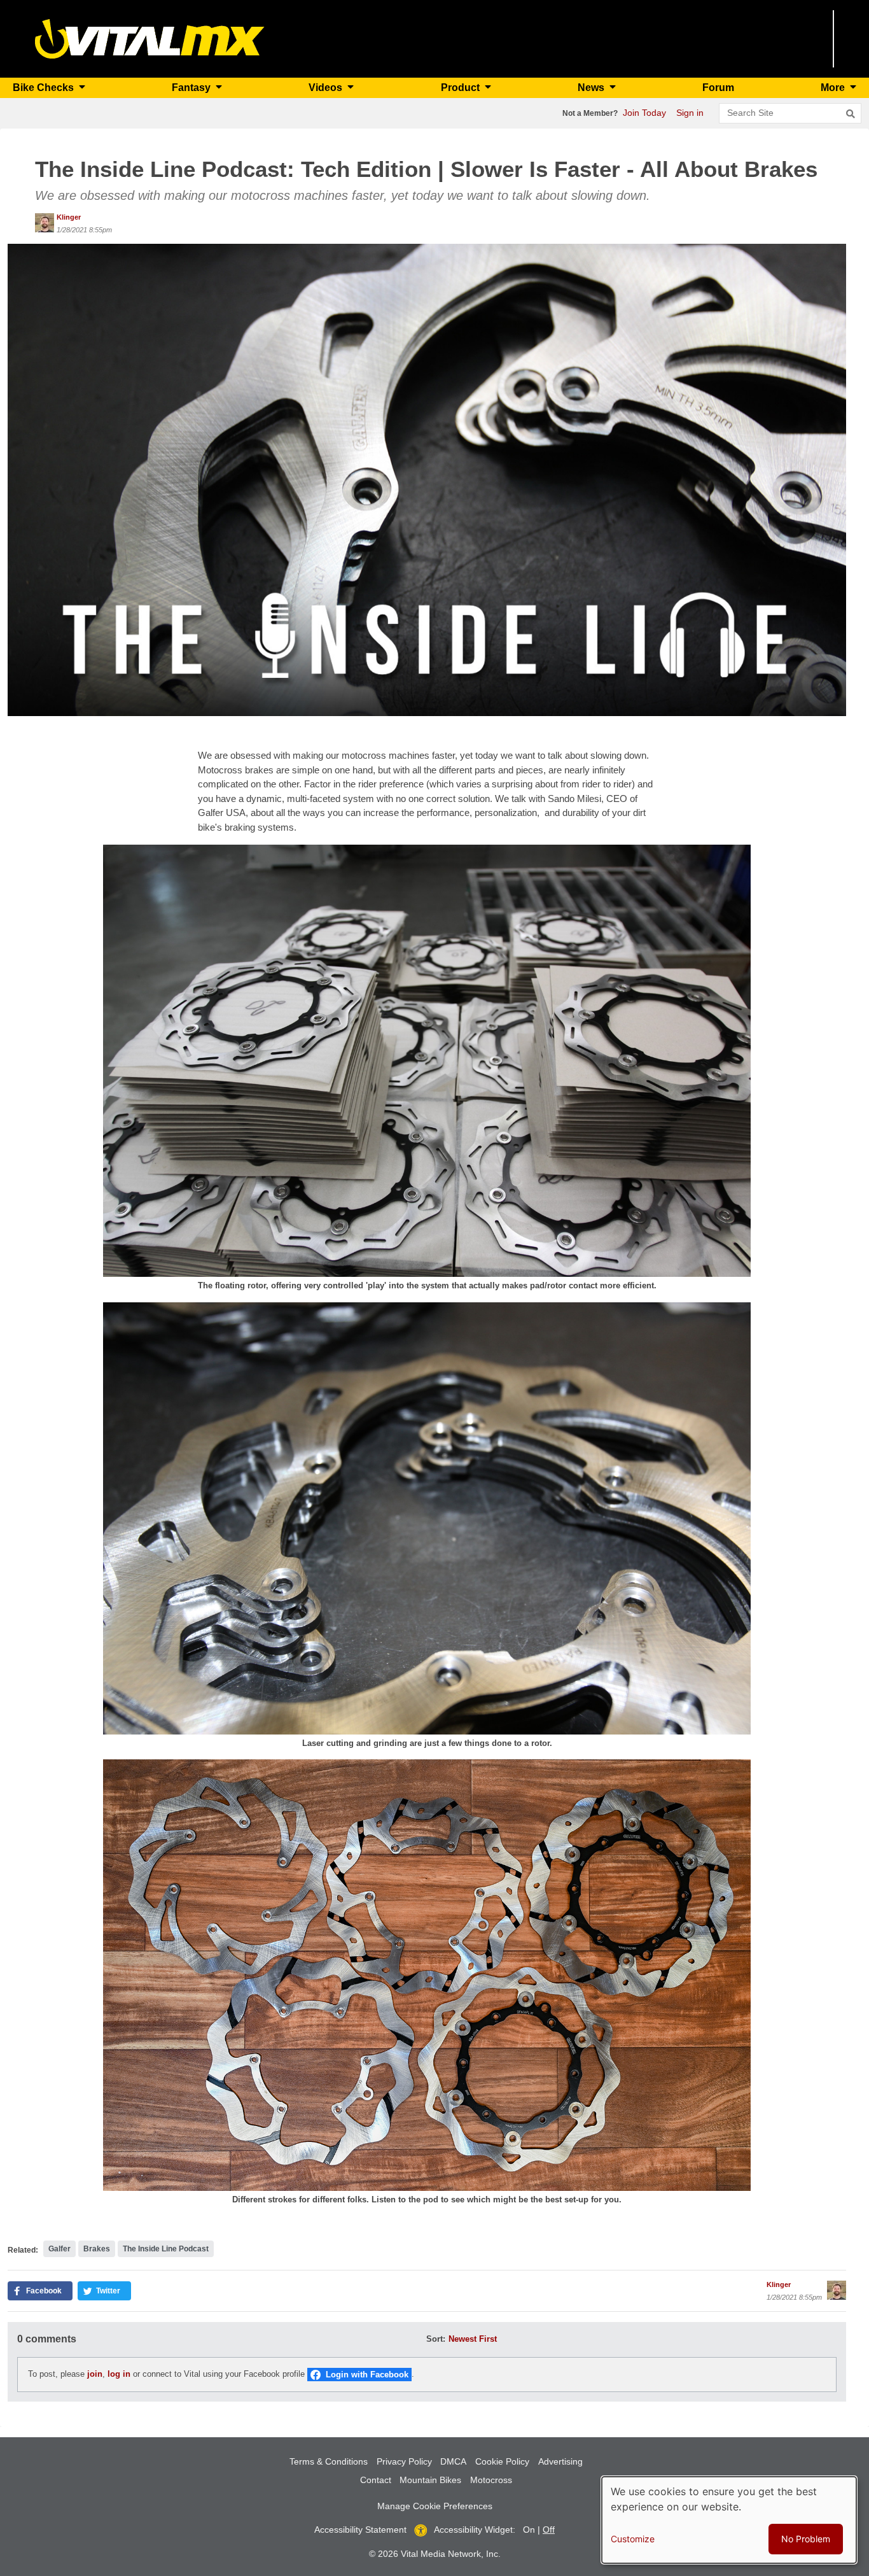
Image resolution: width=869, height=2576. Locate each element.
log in (119, 2374)
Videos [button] (327, 88)
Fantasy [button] (192, 88)
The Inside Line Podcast (166, 2249)
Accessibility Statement (360, 2530)
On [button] (529, 2530)
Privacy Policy (404, 2461)
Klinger (69, 217)
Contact (376, 2480)
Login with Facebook (367, 2375)
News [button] (592, 88)
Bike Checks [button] (45, 88)
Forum (718, 88)
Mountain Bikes (430, 2480)
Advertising (560, 2461)
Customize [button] (633, 2539)
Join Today (644, 113)
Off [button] (549, 2530)
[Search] (851, 114)
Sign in (690, 113)
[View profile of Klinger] (45, 223)
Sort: (436, 2339)
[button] (427, 479)
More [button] (834, 88)
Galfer (59, 2249)
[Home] (150, 38)
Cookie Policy (502, 2461)
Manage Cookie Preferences (435, 2506)
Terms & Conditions (329, 2461)
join (95, 2374)
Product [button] (462, 88)
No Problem (806, 2539)
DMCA (453, 2461)
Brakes (97, 2249)
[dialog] (729, 2520)
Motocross (491, 2480)
